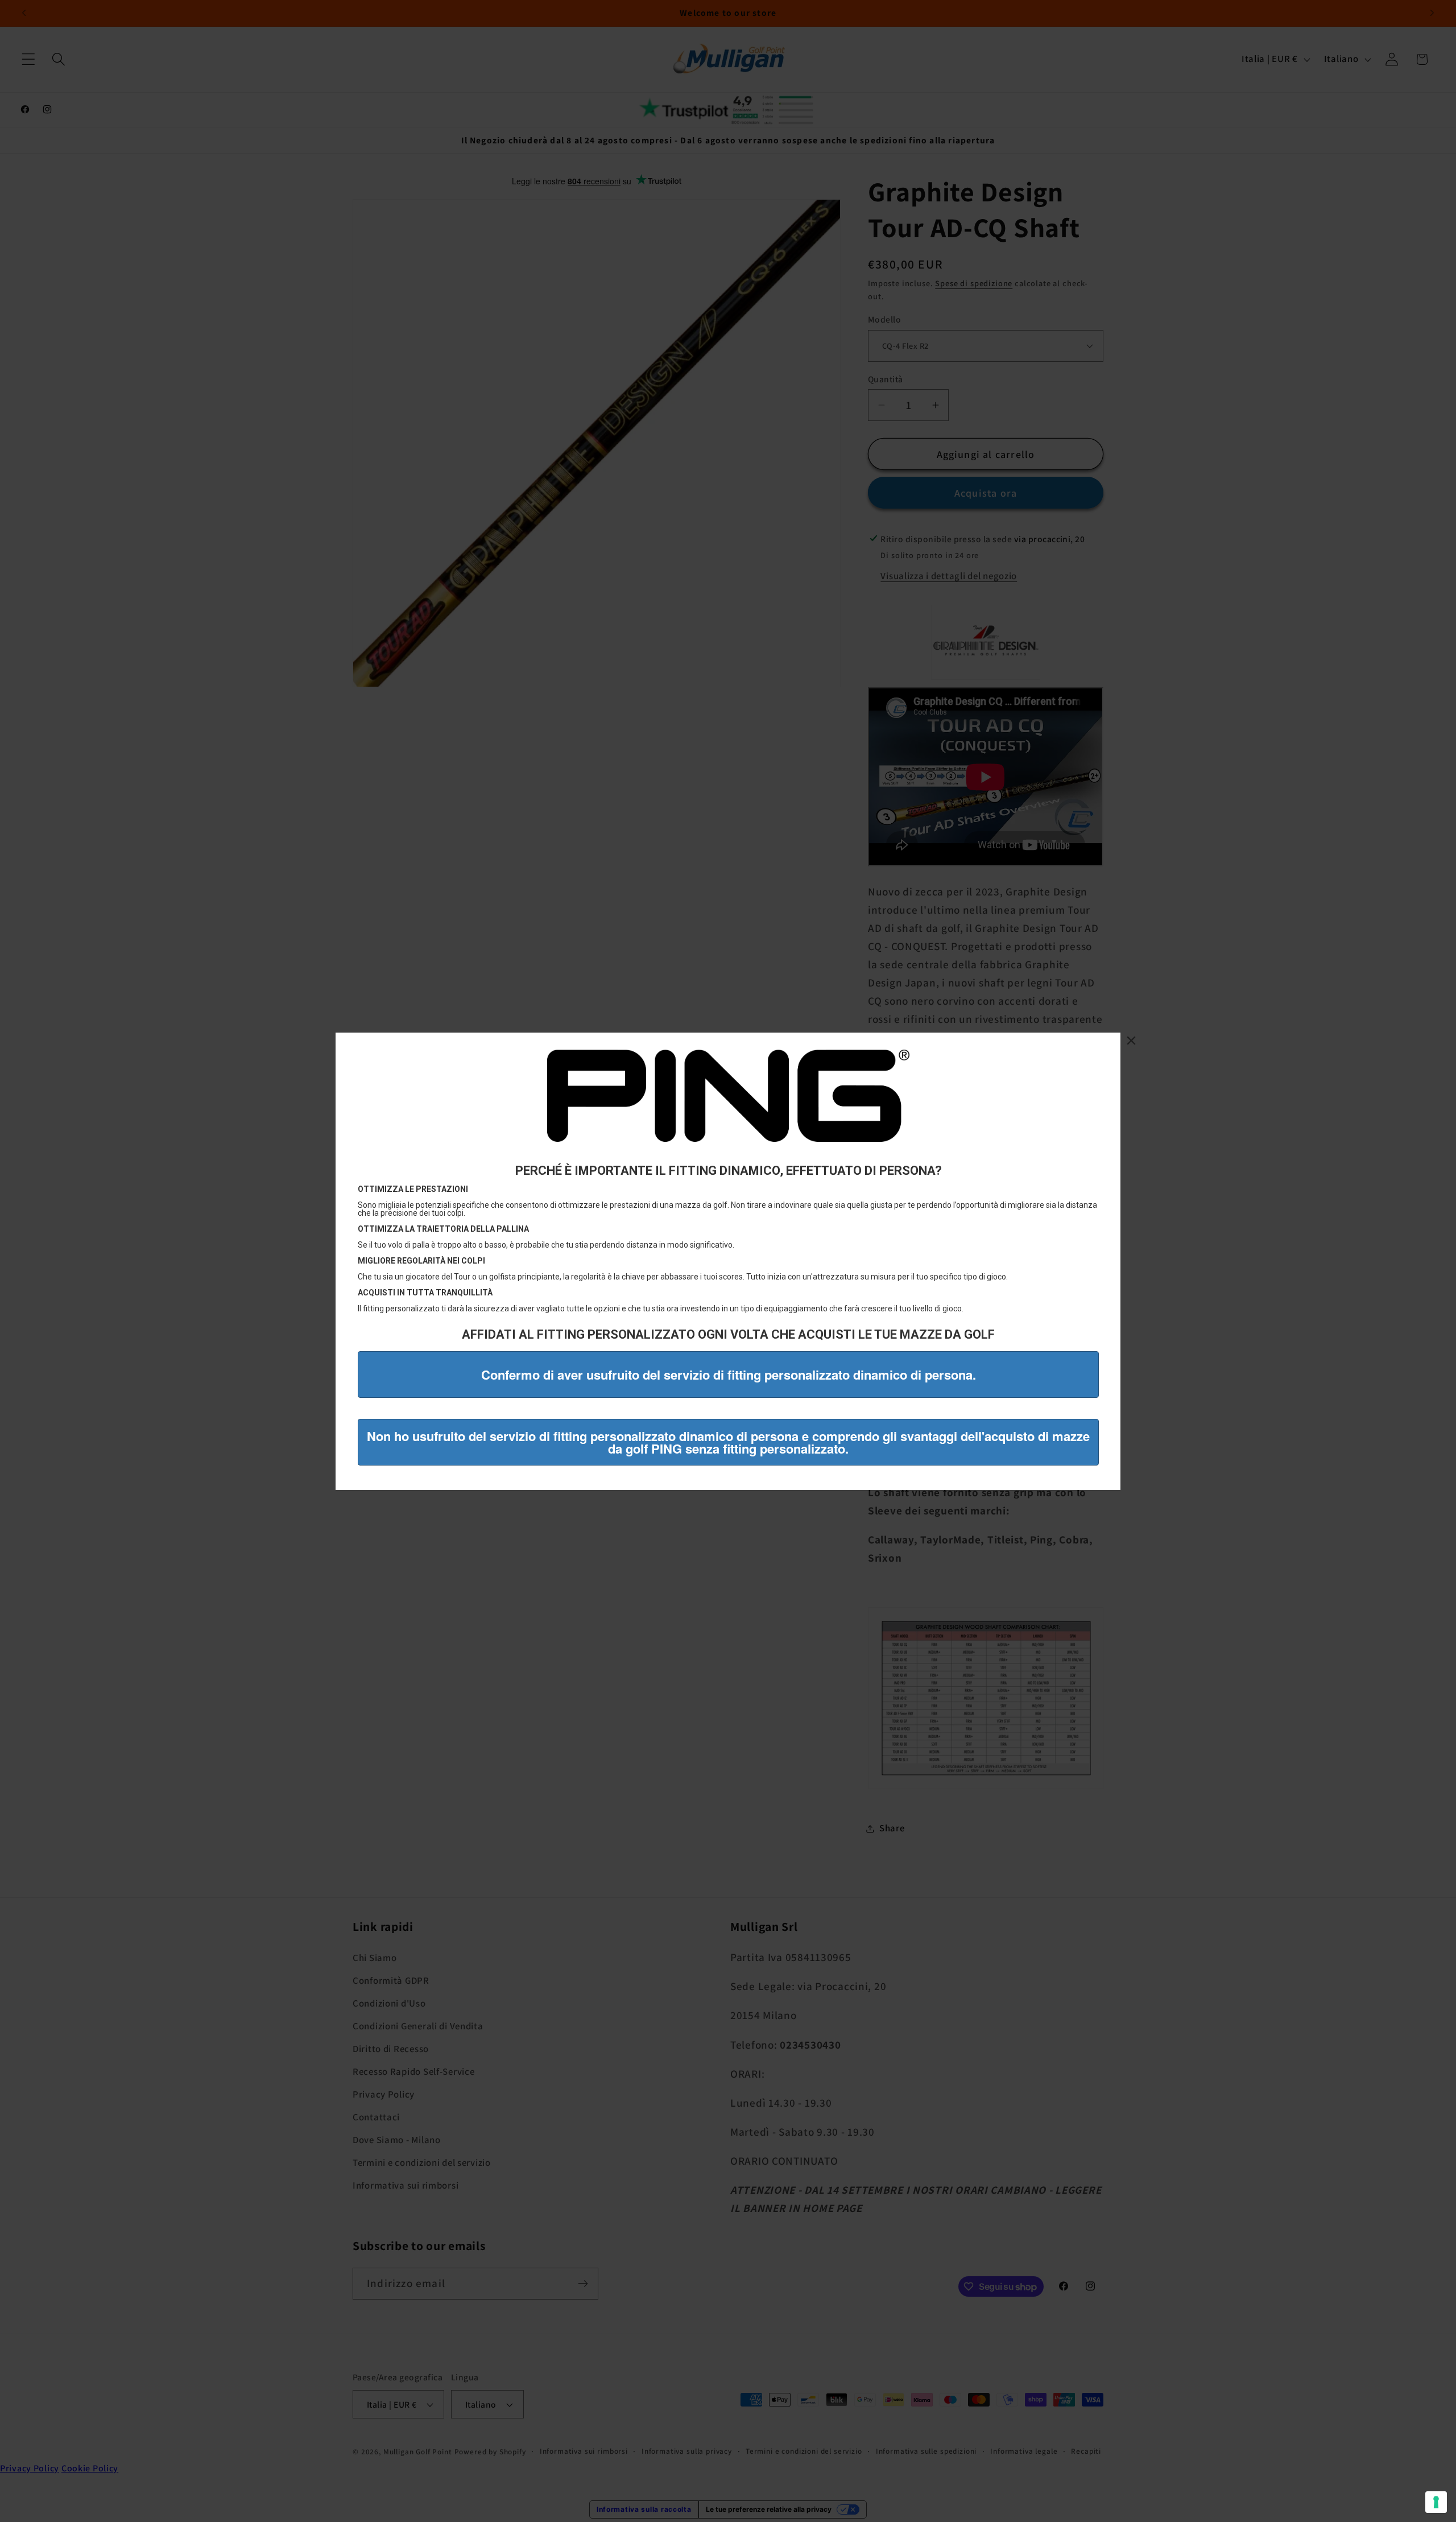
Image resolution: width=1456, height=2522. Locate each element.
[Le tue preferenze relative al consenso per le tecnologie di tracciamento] (1436, 2502)
